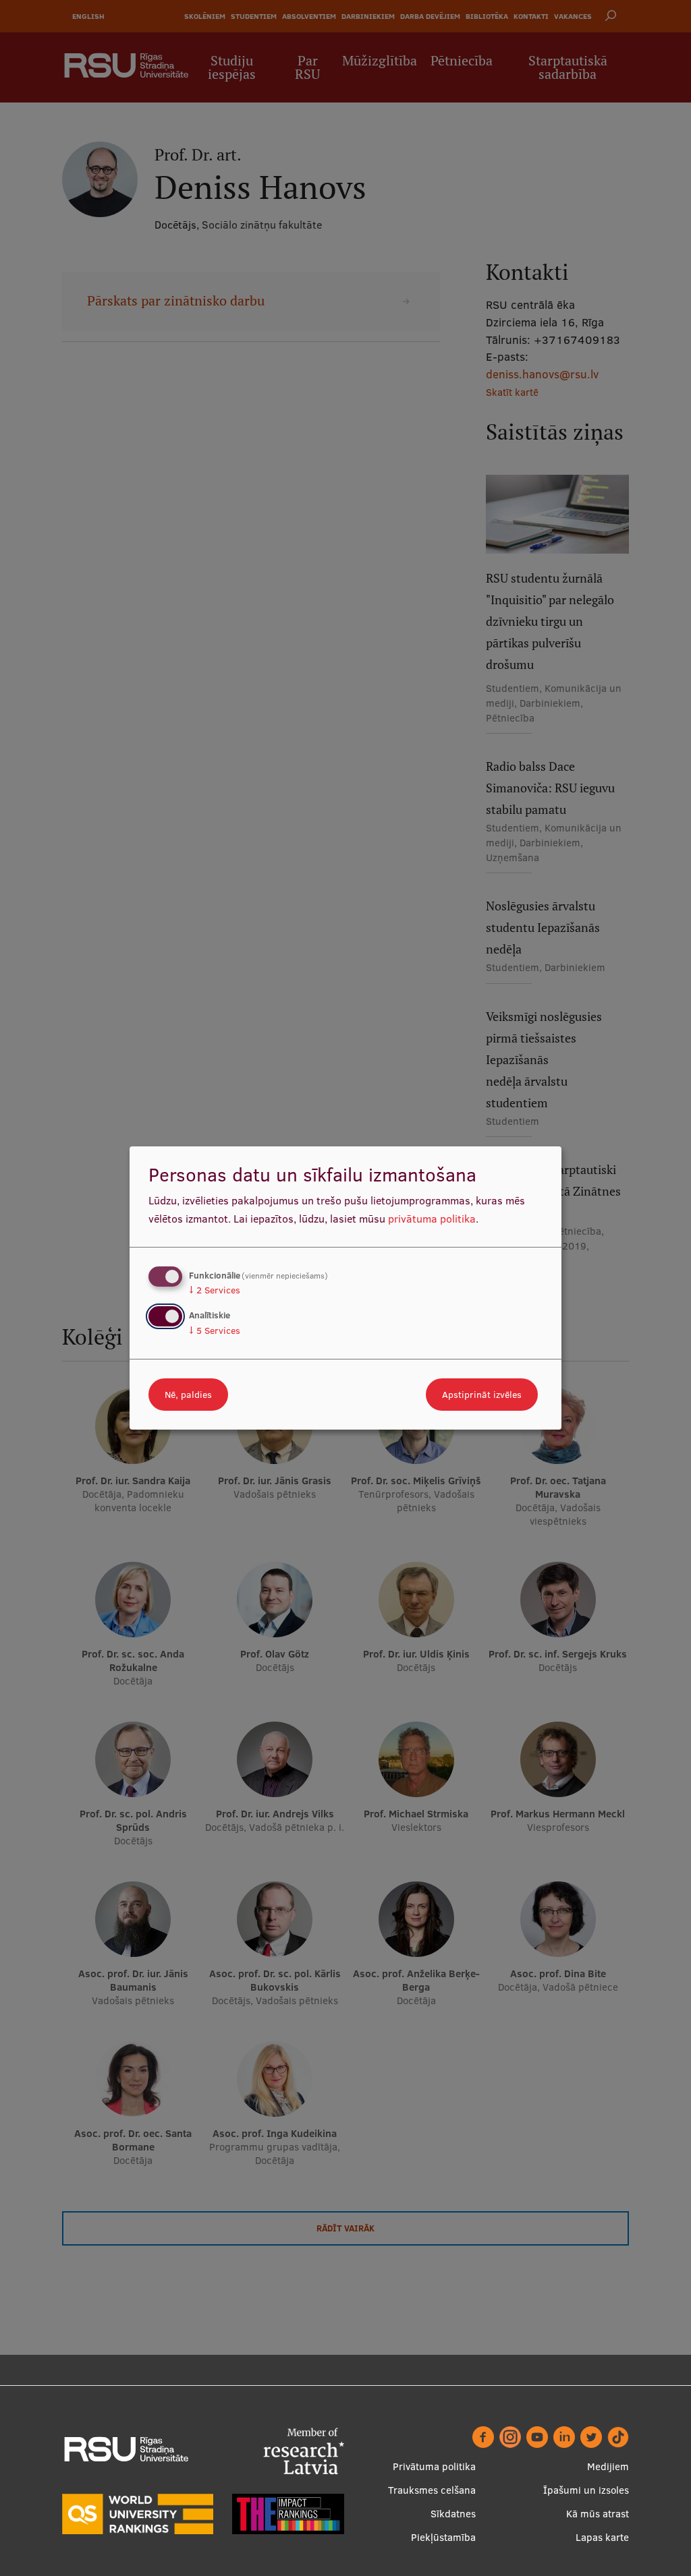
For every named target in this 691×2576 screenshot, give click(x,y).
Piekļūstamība (443, 2537)
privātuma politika (432, 1219)
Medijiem (608, 2466)
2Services (215, 1290)
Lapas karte (602, 2537)
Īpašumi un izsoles (586, 2490)
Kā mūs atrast (598, 2514)
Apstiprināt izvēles (482, 1395)
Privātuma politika (434, 2466)
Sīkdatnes (453, 2514)
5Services (215, 1330)
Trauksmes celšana (432, 2490)
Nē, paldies (188, 1395)
